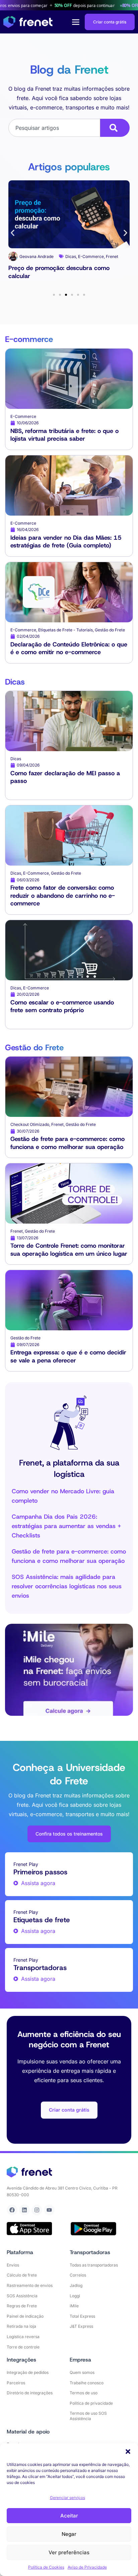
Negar (69, 2534)
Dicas (20, 263)
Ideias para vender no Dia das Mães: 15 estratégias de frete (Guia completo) (66, 542)
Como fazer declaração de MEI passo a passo (65, 777)
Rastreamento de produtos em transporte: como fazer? (67, 277)
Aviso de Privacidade (87, 2567)
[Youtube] (49, 2210)
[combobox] (54, 128)
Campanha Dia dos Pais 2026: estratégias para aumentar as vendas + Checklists (66, 1526)
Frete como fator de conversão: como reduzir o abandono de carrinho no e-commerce (63, 896)
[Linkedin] (24, 2210)
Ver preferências (69, 2552)
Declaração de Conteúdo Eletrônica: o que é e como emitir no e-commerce (69, 648)
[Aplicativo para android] (93, 2229)
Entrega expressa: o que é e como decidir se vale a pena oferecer (68, 1356)
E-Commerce (40, 263)
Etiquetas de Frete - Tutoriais (65, 630)
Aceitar (69, 2516)
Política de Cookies (46, 2567)
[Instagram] (37, 2210)
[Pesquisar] (115, 128)
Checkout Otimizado (30, 1124)
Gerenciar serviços (67, 2498)
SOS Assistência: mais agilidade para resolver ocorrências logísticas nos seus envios (67, 1586)
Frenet (61, 263)
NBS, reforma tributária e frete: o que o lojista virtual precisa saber (64, 435)
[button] (128, 2452)
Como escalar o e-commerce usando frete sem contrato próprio (62, 1006)
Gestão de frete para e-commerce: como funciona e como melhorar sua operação (67, 1143)
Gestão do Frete (85, 263)
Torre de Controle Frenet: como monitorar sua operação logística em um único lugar (69, 1250)
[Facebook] (12, 2210)
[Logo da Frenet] (28, 22)
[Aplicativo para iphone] (29, 2229)
